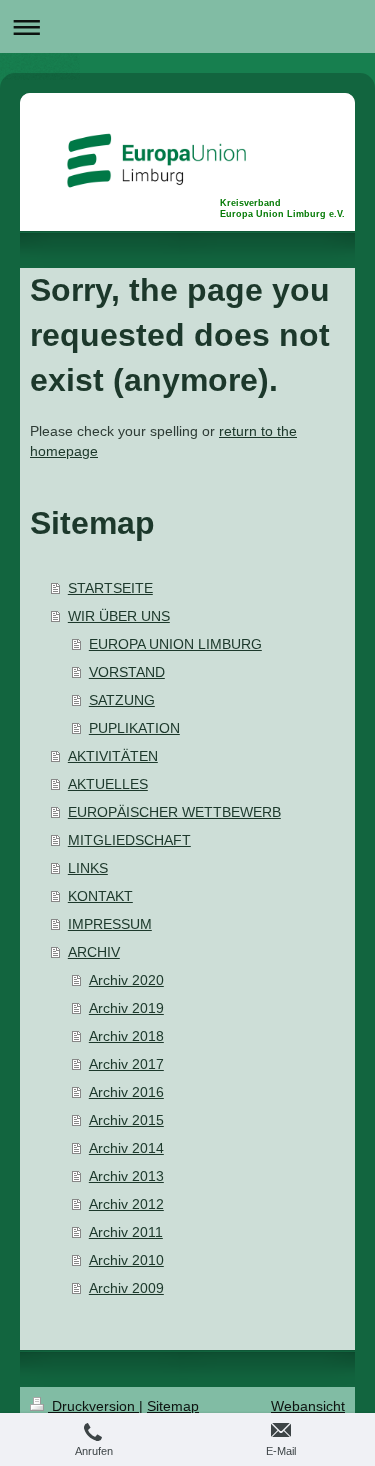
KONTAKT (100, 896)
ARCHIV (94, 952)
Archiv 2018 (126, 1036)
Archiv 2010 (126, 1260)
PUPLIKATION (134, 728)
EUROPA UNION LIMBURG (175, 644)
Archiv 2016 (126, 1092)
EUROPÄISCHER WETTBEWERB (174, 812)
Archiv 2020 (126, 980)
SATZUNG (122, 700)
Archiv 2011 (126, 1232)
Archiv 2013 (126, 1176)
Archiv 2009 (126, 1288)
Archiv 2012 (126, 1204)
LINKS (88, 868)
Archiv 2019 (126, 1008)
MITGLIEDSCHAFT (129, 840)
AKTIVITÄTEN (113, 756)
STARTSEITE (110, 588)
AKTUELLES (108, 784)
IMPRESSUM (110, 924)
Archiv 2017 (126, 1064)
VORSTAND (127, 672)
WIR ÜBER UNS (119, 616)
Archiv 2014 (126, 1148)
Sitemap (173, 1406)
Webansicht (308, 1406)
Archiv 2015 (126, 1120)
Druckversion (93, 1406)
